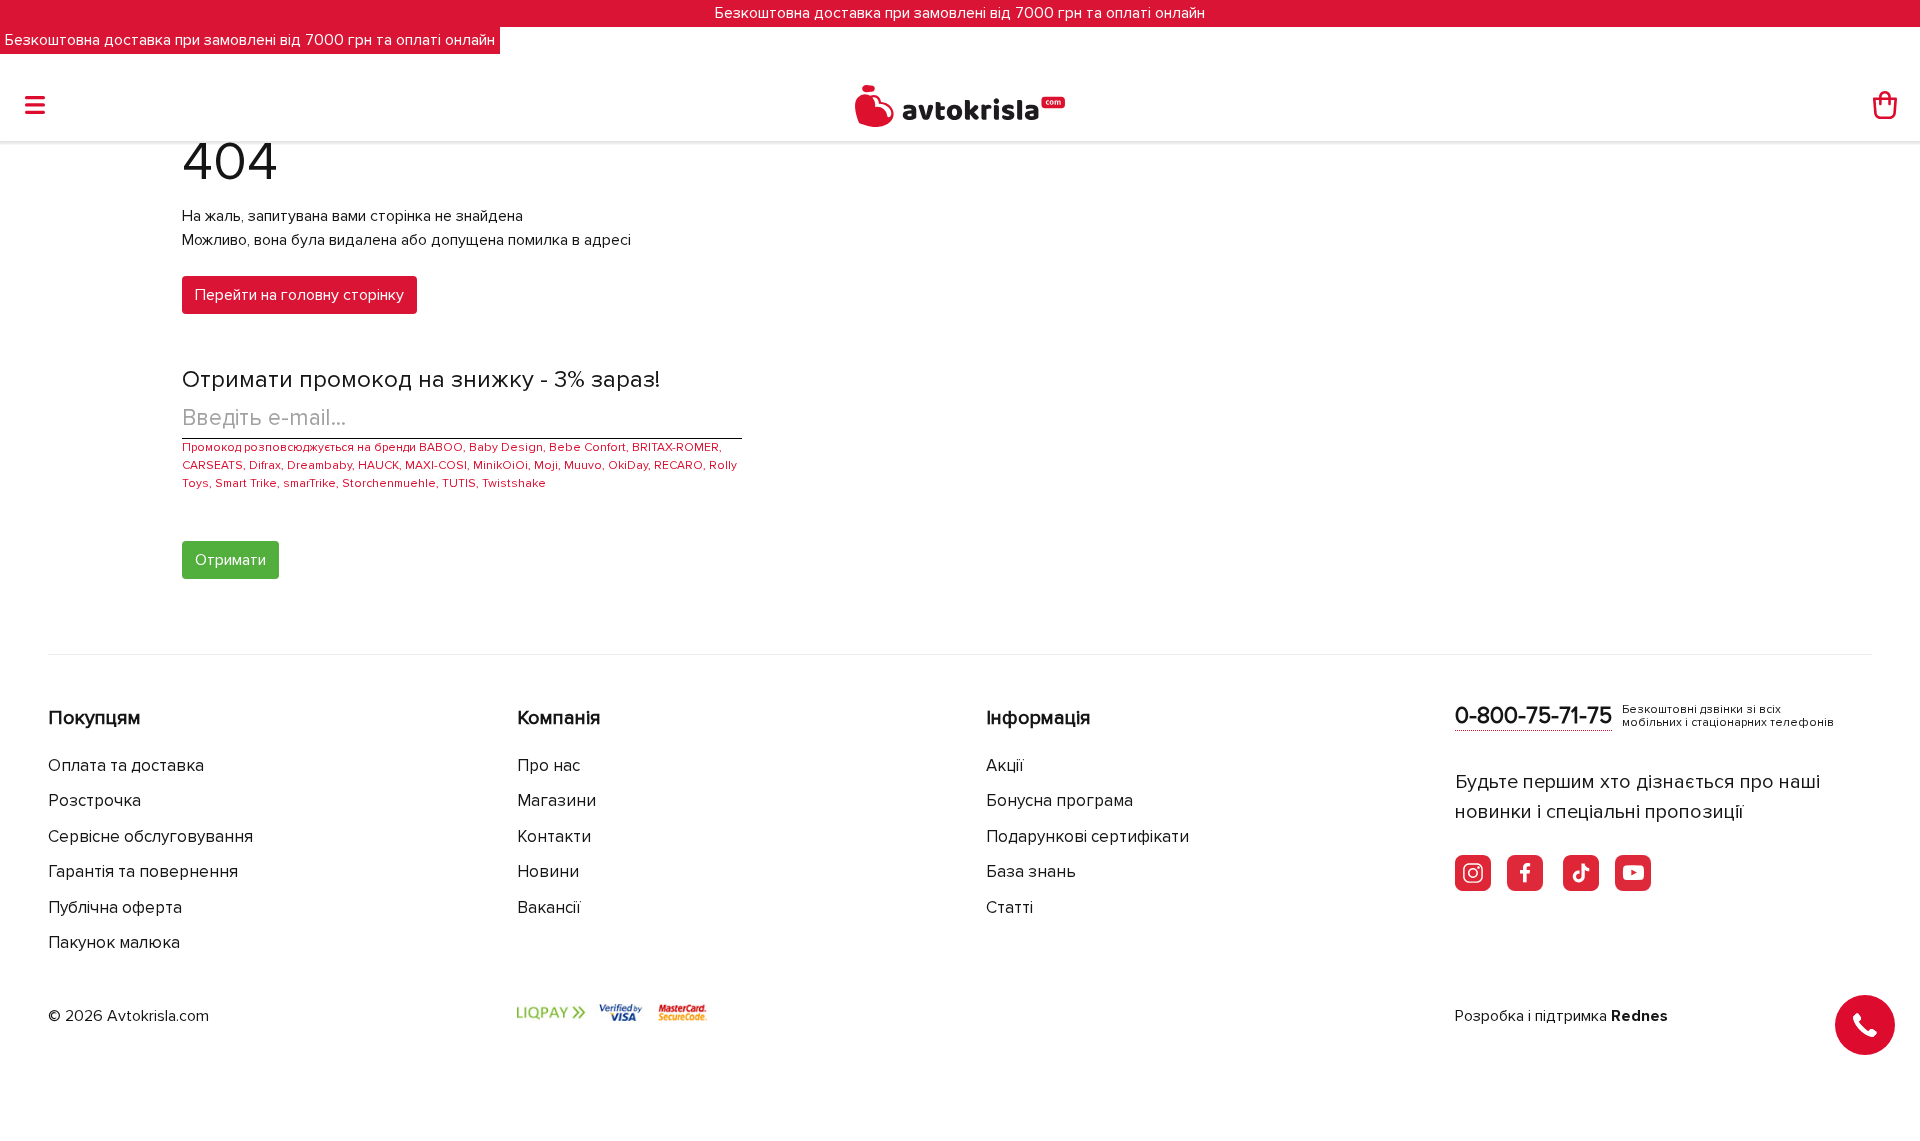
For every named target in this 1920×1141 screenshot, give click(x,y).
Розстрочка (94, 800)
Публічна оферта (115, 907)
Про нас (548, 765)
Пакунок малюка (114, 942)
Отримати (230, 560)
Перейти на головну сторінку (299, 295)
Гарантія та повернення (143, 871)
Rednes (1639, 1016)
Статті (1009, 907)
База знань (1031, 871)
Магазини (556, 800)
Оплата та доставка (126, 765)
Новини (548, 871)
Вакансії (549, 907)
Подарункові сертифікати (1087, 836)
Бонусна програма (1059, 800)
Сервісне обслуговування (150, 836)
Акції (1005, 765)
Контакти (554, 836)
